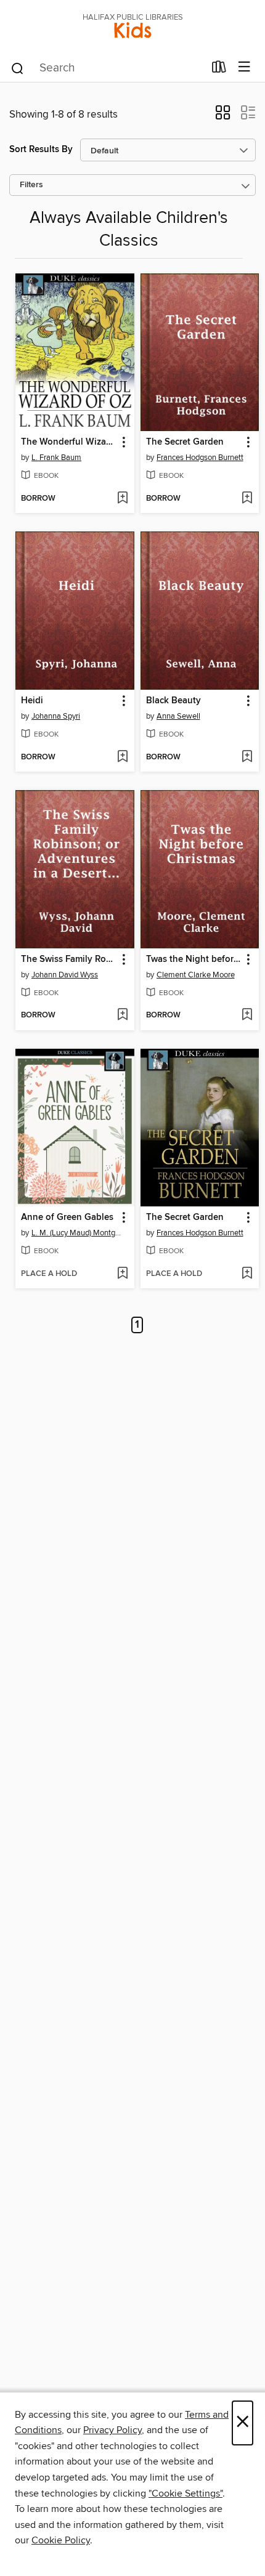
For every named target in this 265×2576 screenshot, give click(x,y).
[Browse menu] (244, 67)
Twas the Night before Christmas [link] (194, 959)
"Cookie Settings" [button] (185, 2493)
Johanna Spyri (56, 716)
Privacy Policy (112, 2430)
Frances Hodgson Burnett (200, 458)
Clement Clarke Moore (196, 975)
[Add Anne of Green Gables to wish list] (122, 1274)
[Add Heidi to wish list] (122, 757)
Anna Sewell (178, 716)
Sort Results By (41, 149)
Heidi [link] (32, 701)
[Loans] (219, 70)
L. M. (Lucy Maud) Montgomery (76, 1233)
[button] (223, 116)
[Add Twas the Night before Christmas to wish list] (247, 1015)
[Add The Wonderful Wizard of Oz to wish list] (122, 499)
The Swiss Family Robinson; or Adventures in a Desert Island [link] (69, 959)
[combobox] (107, 68)
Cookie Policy (61, 2540)
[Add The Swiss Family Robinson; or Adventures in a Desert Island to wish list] (122, 1015)
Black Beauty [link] (173, 701)
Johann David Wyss (65, 975)
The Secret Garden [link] (185, 442)
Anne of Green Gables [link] (67, 1217)
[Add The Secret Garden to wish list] (247, 499)
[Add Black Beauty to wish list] (247, 757)
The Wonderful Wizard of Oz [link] (69, 442)
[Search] (18, 68)
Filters (31, 185)
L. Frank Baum (56, 458)
